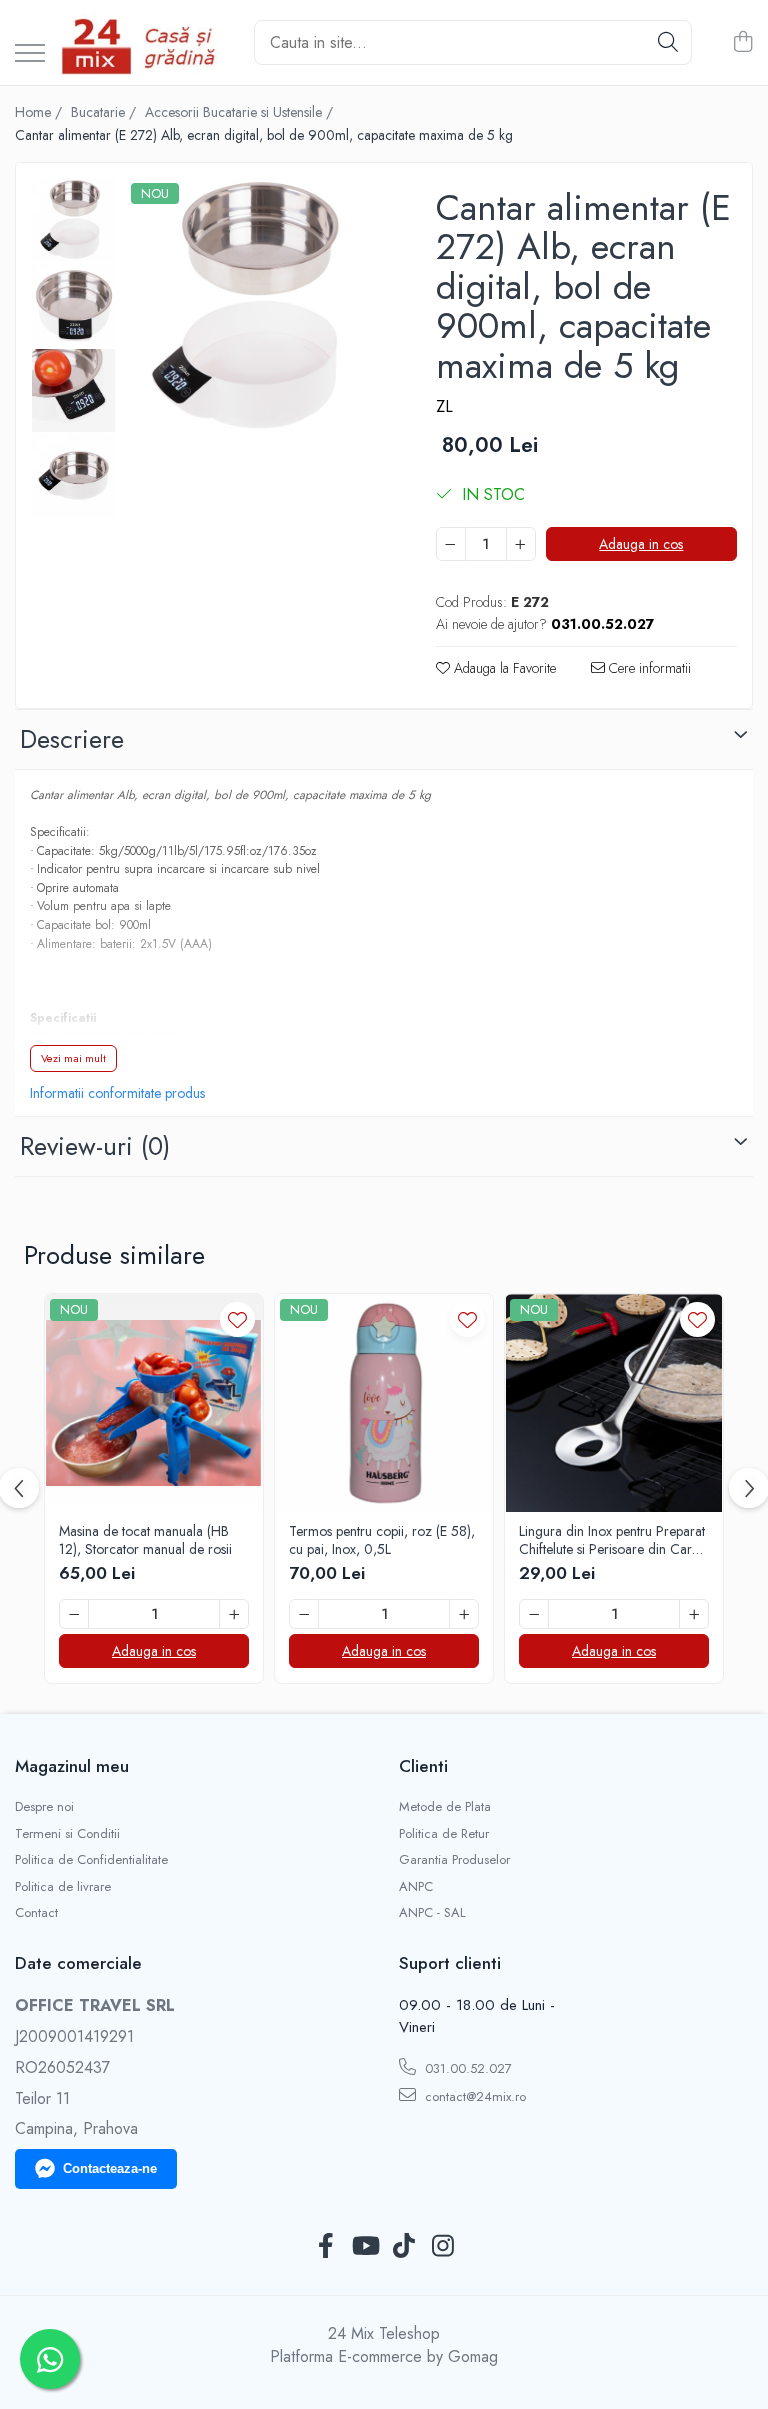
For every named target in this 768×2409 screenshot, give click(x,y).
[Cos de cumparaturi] (742, 43)
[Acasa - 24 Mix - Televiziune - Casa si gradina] (142, 42)
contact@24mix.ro (473, 2096)
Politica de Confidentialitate (91, 1860)
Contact (36, 1913)
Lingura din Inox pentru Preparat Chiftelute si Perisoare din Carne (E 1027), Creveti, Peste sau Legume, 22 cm (612, 1540)
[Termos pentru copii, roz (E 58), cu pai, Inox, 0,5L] (384, 1403)
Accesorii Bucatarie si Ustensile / (241, 112)
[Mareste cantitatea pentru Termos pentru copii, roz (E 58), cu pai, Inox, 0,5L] (464, 1614)
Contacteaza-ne (110, 2168)
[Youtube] (364, 2247)
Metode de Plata (445, 1807)
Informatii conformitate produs (117, 1093)
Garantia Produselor (454, 1860)
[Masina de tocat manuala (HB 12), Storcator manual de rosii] (154, 1403)
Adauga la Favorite (503, 668)
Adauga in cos (641, 544)
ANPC (416, 1887)
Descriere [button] (72, 739)
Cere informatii (648, 668)
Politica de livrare (63, 1887)
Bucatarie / (105, 112)
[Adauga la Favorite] (237, 1319)
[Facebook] (325, 2247)
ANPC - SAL (432, 1913)
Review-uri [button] (95, 1146)
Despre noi (44, 1807)
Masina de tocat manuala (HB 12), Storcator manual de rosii (145, 1540)
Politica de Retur (444, 1834)
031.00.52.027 (466, 2068)
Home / (40, 112)
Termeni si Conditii (67, 1834)
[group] (256, 308)
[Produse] (30, 54)
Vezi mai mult (73, 1058)
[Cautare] (668, 42)
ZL (444, 407)
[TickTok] (403, 2247)
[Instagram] (442, 2247)
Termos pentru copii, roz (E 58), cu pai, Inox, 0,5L (382, 1540)
